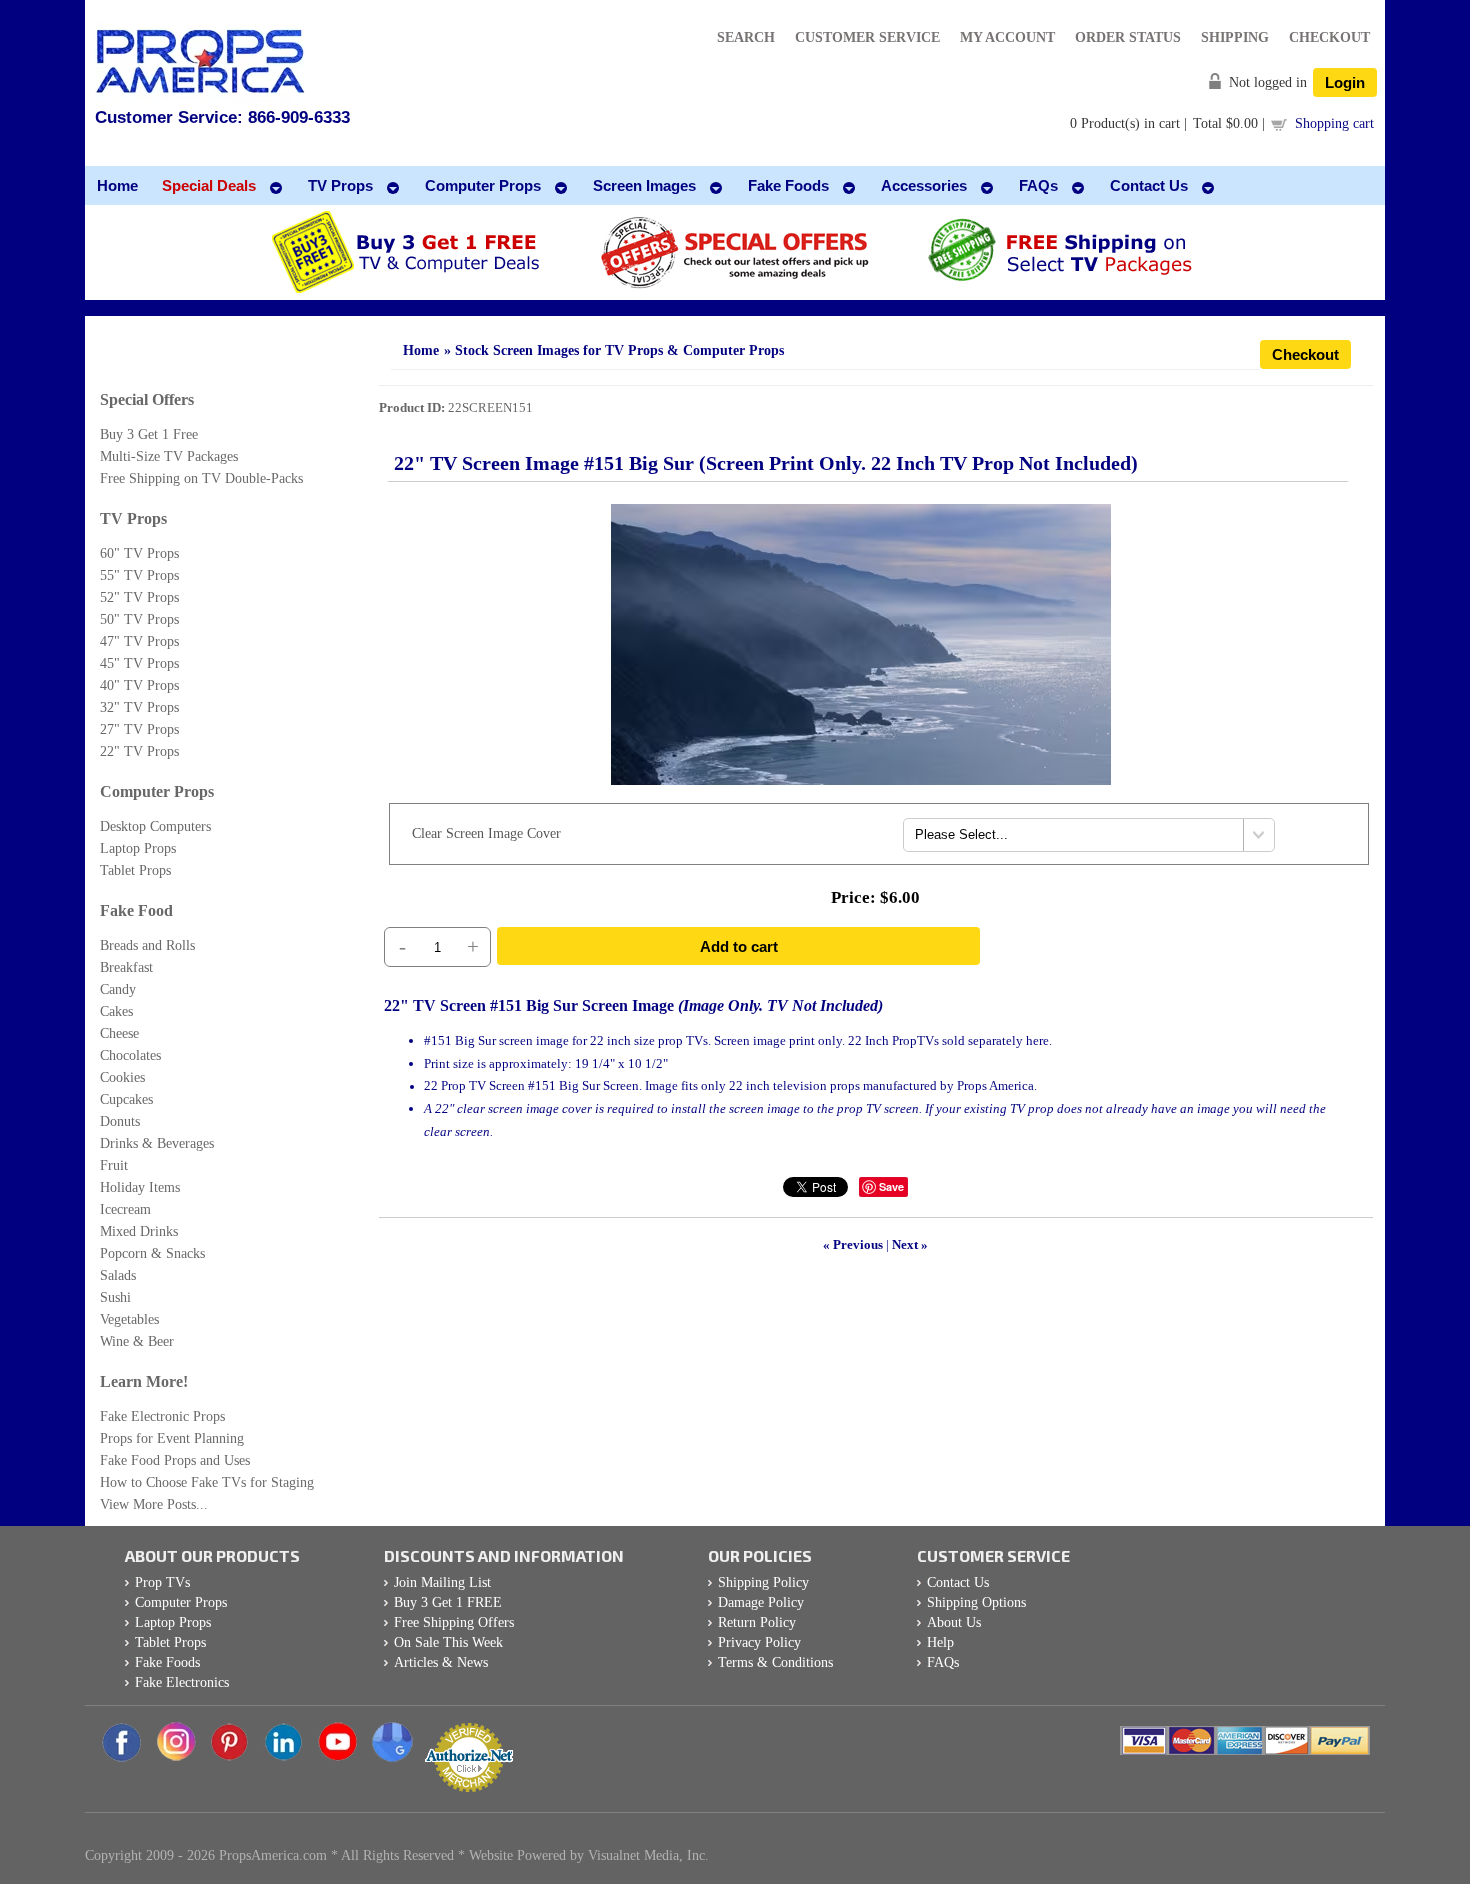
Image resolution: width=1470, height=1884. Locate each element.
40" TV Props (139, 685)
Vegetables (129, 1319)
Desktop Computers (155, 826)
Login (1345, 82)
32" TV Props (139, 707)
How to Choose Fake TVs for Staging (207, 1482)
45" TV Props (139, 663)
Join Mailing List (442, 1582)
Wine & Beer (137, 1341)
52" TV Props (139, 597)
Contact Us (958, 1582)
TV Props (133, 518)
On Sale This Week (448, 1642)
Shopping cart (1334, 123)
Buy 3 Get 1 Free (149, 434)
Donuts (120, 1121)
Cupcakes (126, 1099)
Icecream (125, 1209)
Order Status (1128, 37)
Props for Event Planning (172, 1438)
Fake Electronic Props (162, 1416)
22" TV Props (139, 751)
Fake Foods (167, 1662)
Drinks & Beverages (157, 1143)
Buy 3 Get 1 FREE (448, 1602)
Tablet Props (135, 870)
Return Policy (757, 1622)
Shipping (1235, 37)
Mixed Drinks (139, 1231)
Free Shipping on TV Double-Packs (201, 478)
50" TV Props (139, 619)
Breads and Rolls (147, 945)
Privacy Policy (759, 1642)
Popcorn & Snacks (152, 1253)
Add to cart (739, 946)
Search (746, 37)
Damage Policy (761, 1602)
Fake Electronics (182, 1682)
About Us (954, 1622)
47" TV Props (139, 641)
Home (421, 350)
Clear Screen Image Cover (486, 833)
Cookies (122, 1077)
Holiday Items (140, 1187)
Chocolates (130, 1055)
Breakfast (126, 967)
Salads (118, 1275)
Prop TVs (162, 1582)
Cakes (116, 1011)
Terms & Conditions (775, 1662)
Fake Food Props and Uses (175, 1460)
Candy (118, 989)
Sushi (115, 1297)
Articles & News (441, 1662)
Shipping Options (976, 1602)
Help (940, 1642)
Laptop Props (138, 848)
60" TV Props (139, 553)
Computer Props (157, 791)
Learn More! (144, 1381)
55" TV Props (139, 575)
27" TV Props (139, 729)
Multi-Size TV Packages (169, 456)
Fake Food (136, 910)
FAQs (943, 1662)
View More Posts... (154, 1504)
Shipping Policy (763, 1582)
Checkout (1329, 37)
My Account (1007, 37)
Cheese (119, 1033)
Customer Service (867, 37)
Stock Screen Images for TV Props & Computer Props (619, 350)
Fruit (114, 1165)
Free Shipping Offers (454, 1622)
